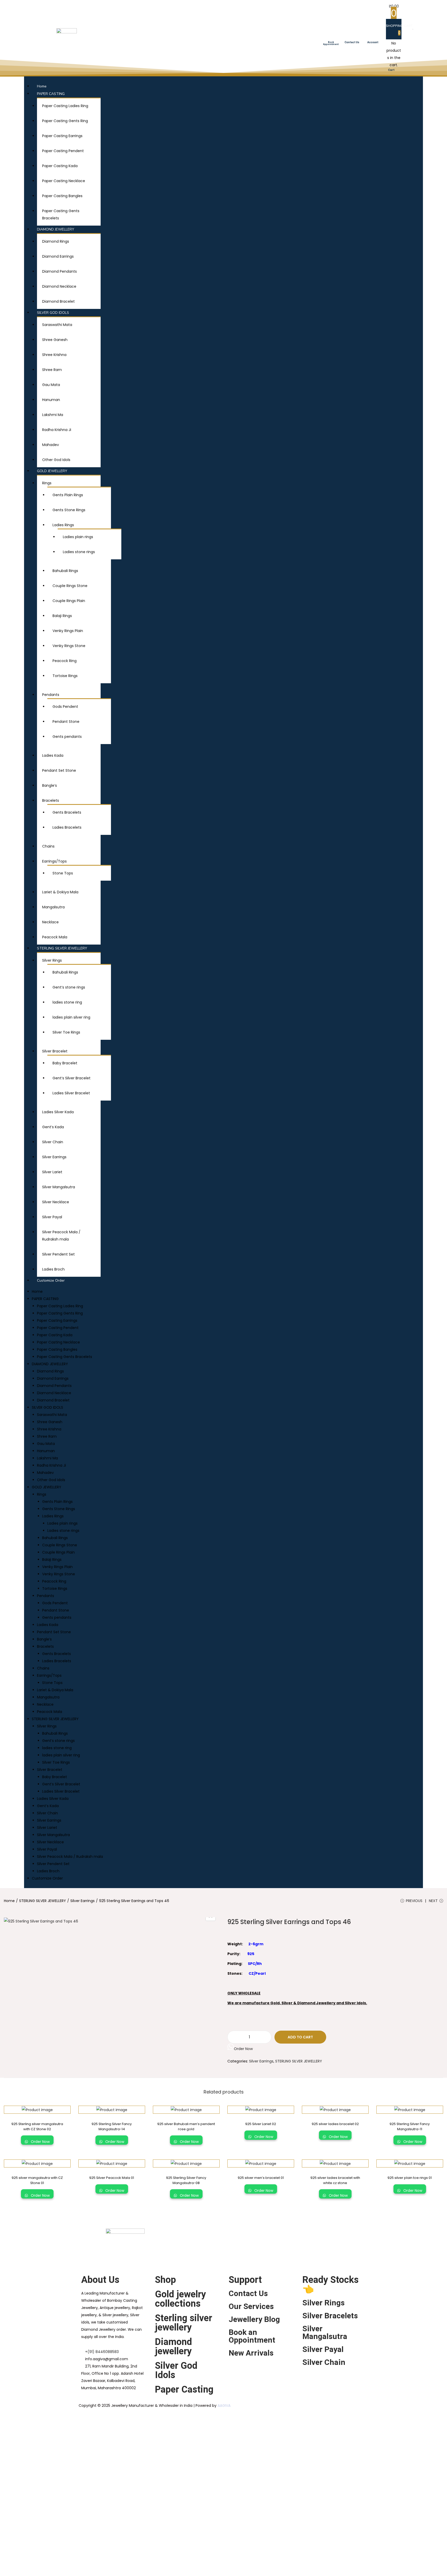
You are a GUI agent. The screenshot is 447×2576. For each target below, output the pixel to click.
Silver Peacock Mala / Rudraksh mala (70, 1857)
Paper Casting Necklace (64, 181)
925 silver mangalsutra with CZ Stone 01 (37, 2180)
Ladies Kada (53, 755)
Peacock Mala (55, 937)
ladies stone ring (67, 1002)
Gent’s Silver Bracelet (72, 1078)
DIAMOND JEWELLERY (56, 229)
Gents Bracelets (67, 812)
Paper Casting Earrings (62, 136)
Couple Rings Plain (69, 601)
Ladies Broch (53, 1269)
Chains (48, 846)
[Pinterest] (324, 2235)
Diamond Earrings (58, 256)
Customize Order (51, 1280)
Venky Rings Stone (69, 646)
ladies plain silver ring (71, 1017)
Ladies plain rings (78, 537)
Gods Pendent (65, 707)
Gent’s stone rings (69, 987)
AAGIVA (224, 2406)
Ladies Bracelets (67, 827)
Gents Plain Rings (68, 495)
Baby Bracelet (65, 1063)
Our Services (251, 2306)
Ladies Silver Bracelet (71, 1093)
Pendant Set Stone (59, 770)
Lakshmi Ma (53, 415)
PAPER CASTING (51, 94)
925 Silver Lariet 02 (261, 2124)
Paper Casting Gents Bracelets (65, 1357)
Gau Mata (51, 385)
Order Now (40, 2142)
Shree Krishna (54, 355)
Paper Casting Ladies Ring (65, 106)
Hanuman (51, 400)
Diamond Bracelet (58, 301)
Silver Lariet (52, 1172)
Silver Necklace (56, 1202)
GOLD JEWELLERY (52, 471)
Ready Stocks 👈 (330, 2284)
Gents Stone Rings (69, 510)
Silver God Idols (176, 2370)
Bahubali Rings (65, 571)
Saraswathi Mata (57, 325)
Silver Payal (52, 1217)
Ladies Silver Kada (58, 1112)
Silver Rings (52, 960)
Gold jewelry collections (180, 2299)
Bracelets (51, 800)
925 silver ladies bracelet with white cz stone (335, 2180)
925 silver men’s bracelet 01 (261, 2178)
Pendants (51, 695)
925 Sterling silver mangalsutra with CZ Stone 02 (37, 2126)
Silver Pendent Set (58, 1254)
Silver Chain (53, 1142)
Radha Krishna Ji (57, 430)
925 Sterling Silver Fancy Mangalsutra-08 (186, 2180)
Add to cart (300, 2037)
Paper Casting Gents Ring (65, 121)
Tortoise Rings (65, 676)
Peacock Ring (65, 661)
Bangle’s (50, 785)
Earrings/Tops (54, 861)
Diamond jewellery (173, 2347)
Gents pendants (67, 737)
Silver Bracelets (330, 2316)
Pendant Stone (66, 722)
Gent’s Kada (53, 1127)
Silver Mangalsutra (59, 1187)
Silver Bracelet (55, 1051)
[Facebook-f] (282, 2235)
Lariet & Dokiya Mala (60, 892)
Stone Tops (63, 873)
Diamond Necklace (59, 286)
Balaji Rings (62, 616)
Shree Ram (52, 370)
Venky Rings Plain (68, 631)
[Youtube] (296, 2235)
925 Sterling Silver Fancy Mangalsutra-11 (410, 2126)
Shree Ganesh (55, 340)
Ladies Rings (63, 525)
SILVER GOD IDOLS (53, 313)
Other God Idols (56, 460)
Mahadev (51, 445)
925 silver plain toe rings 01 (410, 2178)
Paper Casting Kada (60, 166)
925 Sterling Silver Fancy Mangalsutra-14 (112, 2126)
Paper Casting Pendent (63, 151)
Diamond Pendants (59, 271)
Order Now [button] (243, 2049)
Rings (47, 483)
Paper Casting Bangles (62, 196)
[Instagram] (310, 2235)
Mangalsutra (53, 907)
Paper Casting (184, 2389)
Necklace (50, 922)
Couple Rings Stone (70, 586)
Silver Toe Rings (66, 1032)
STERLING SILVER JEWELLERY (62, 948)
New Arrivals (251, 2353)
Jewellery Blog (254, 2319)
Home (42, 86)
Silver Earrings (54, 1157)
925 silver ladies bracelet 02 (335, 2124)
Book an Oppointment (252, 2336)
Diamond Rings (56, 241)
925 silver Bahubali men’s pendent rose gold (186, 2126)
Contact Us (248, 2293)
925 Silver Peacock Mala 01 (112, 2178)
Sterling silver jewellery (184, 2323)
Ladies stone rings (79, 552)
